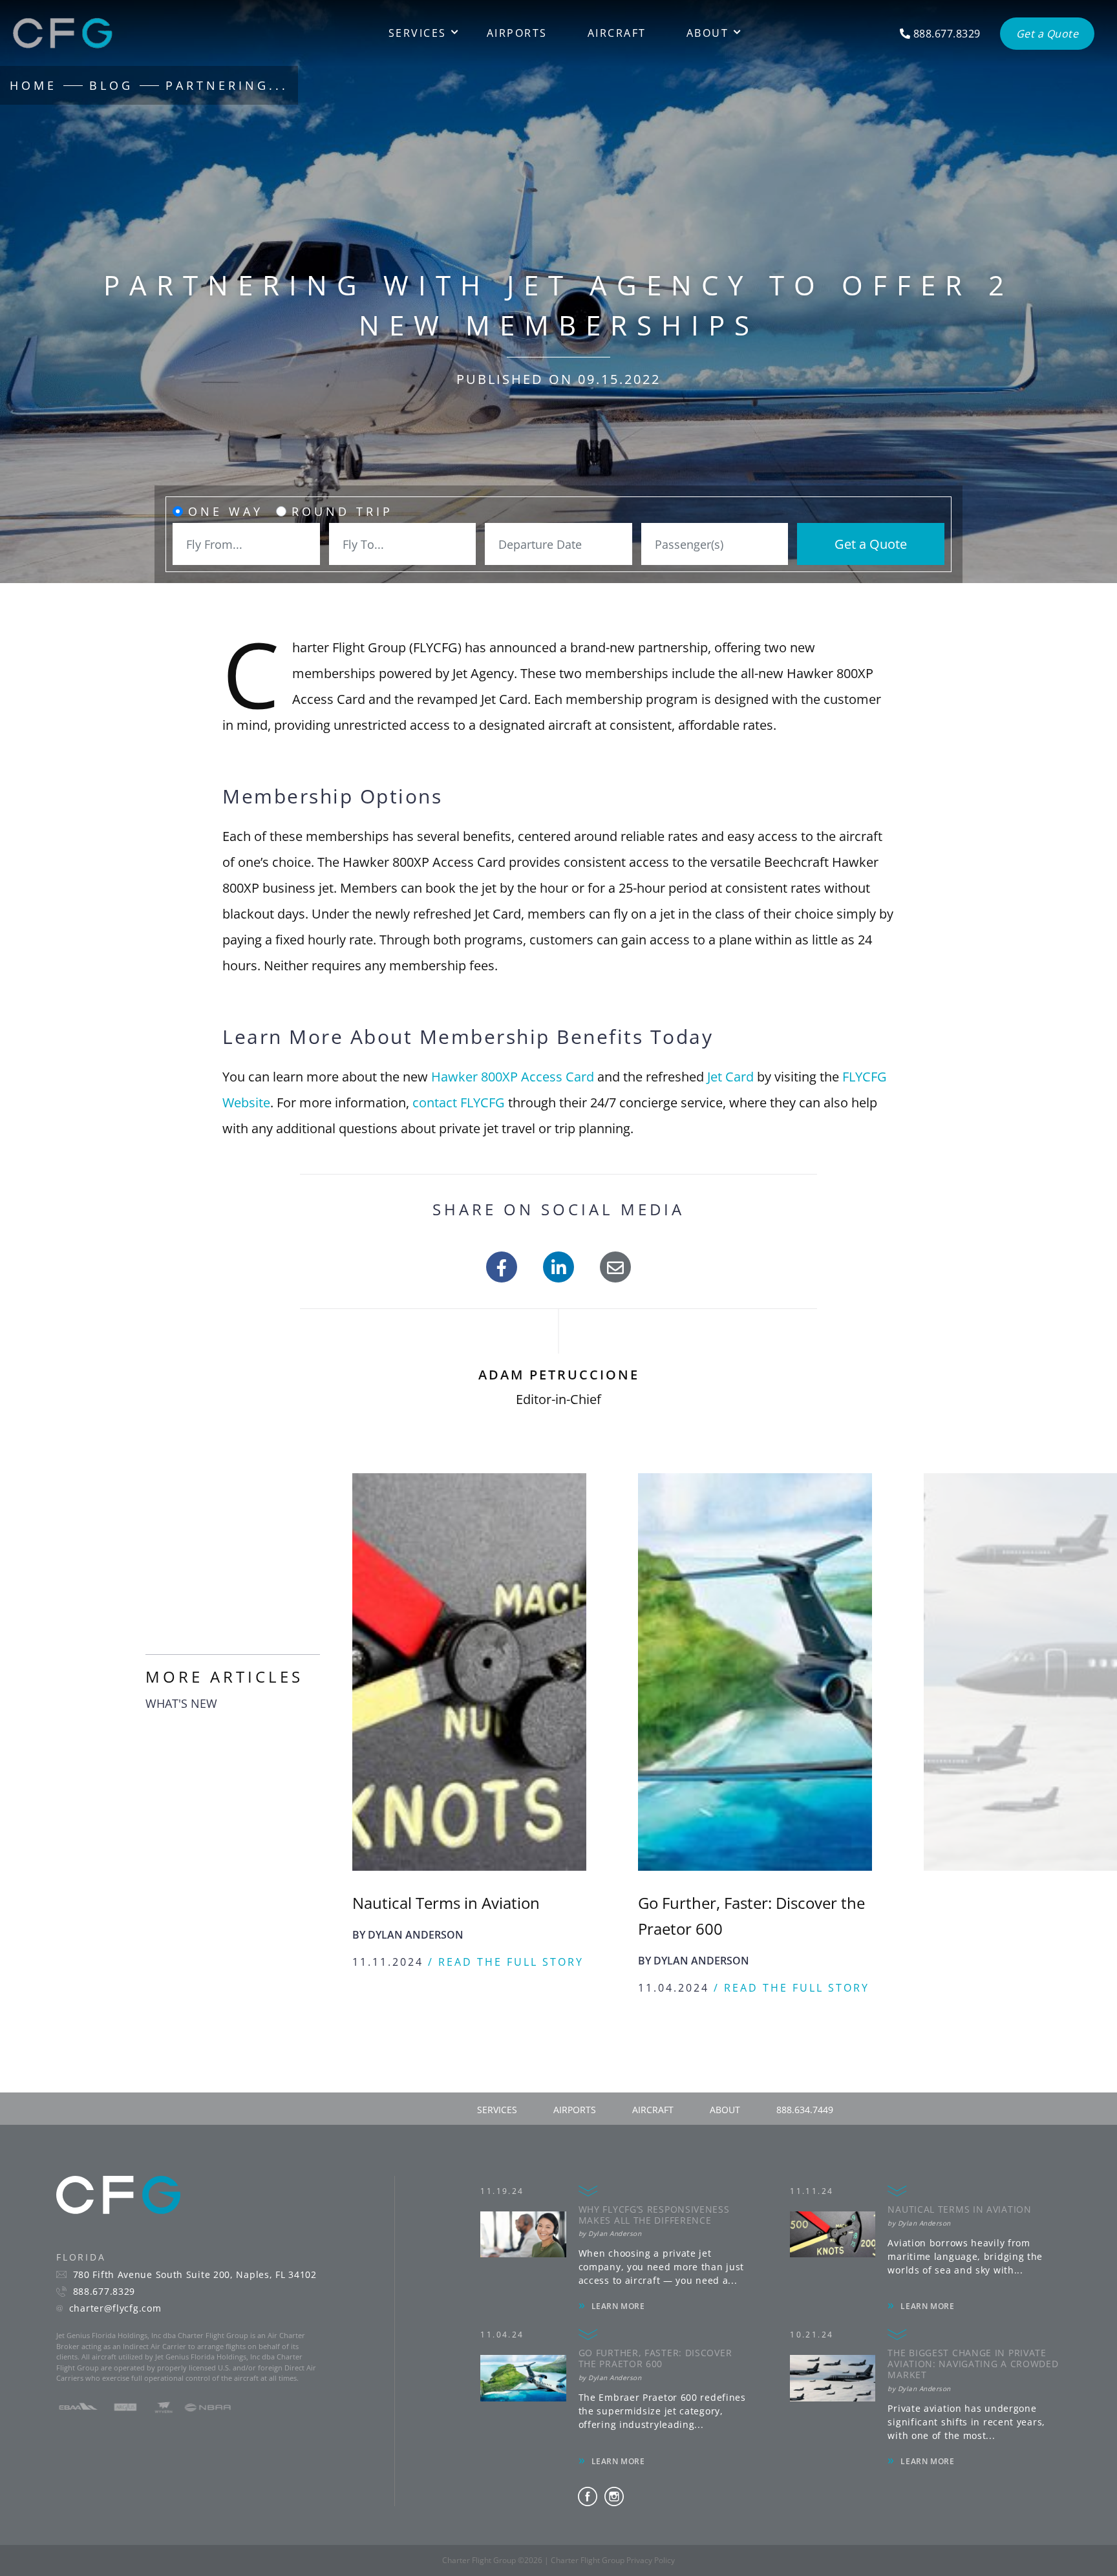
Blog (111, 85)
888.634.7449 (805, 2135)
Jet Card (730, 1077)
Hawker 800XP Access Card (513, 1077)
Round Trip (342, 511)
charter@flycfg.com (115, 2334)
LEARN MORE (618, 2332)
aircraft (653, 2135)
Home (33, 85)
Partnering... (227, 85)
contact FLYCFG (459, 1102)
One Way (226, 511)
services (497, 2135)
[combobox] (246, 544)
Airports (517, 33)
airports (575, 2135)
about (725, 2135)
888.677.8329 (104, 2317)
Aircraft (617, 33)
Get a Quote (871, 544)
